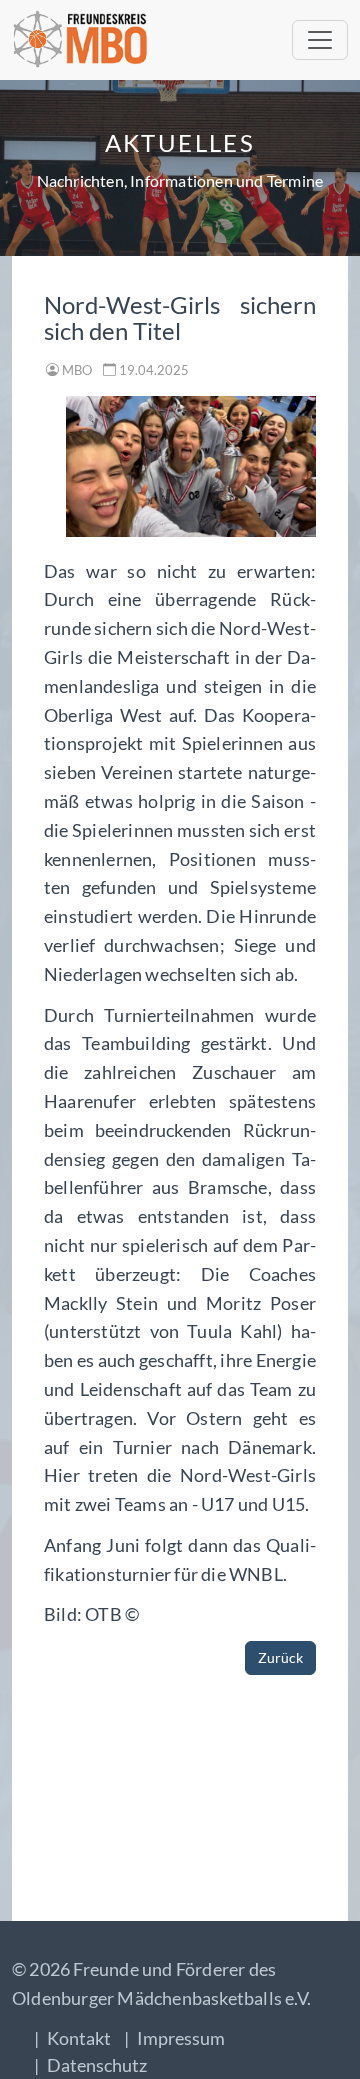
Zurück (280, 1657)
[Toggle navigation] (320, 40)
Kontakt (79, 2038)
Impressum (181, 2038)
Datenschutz (97, 2065)
